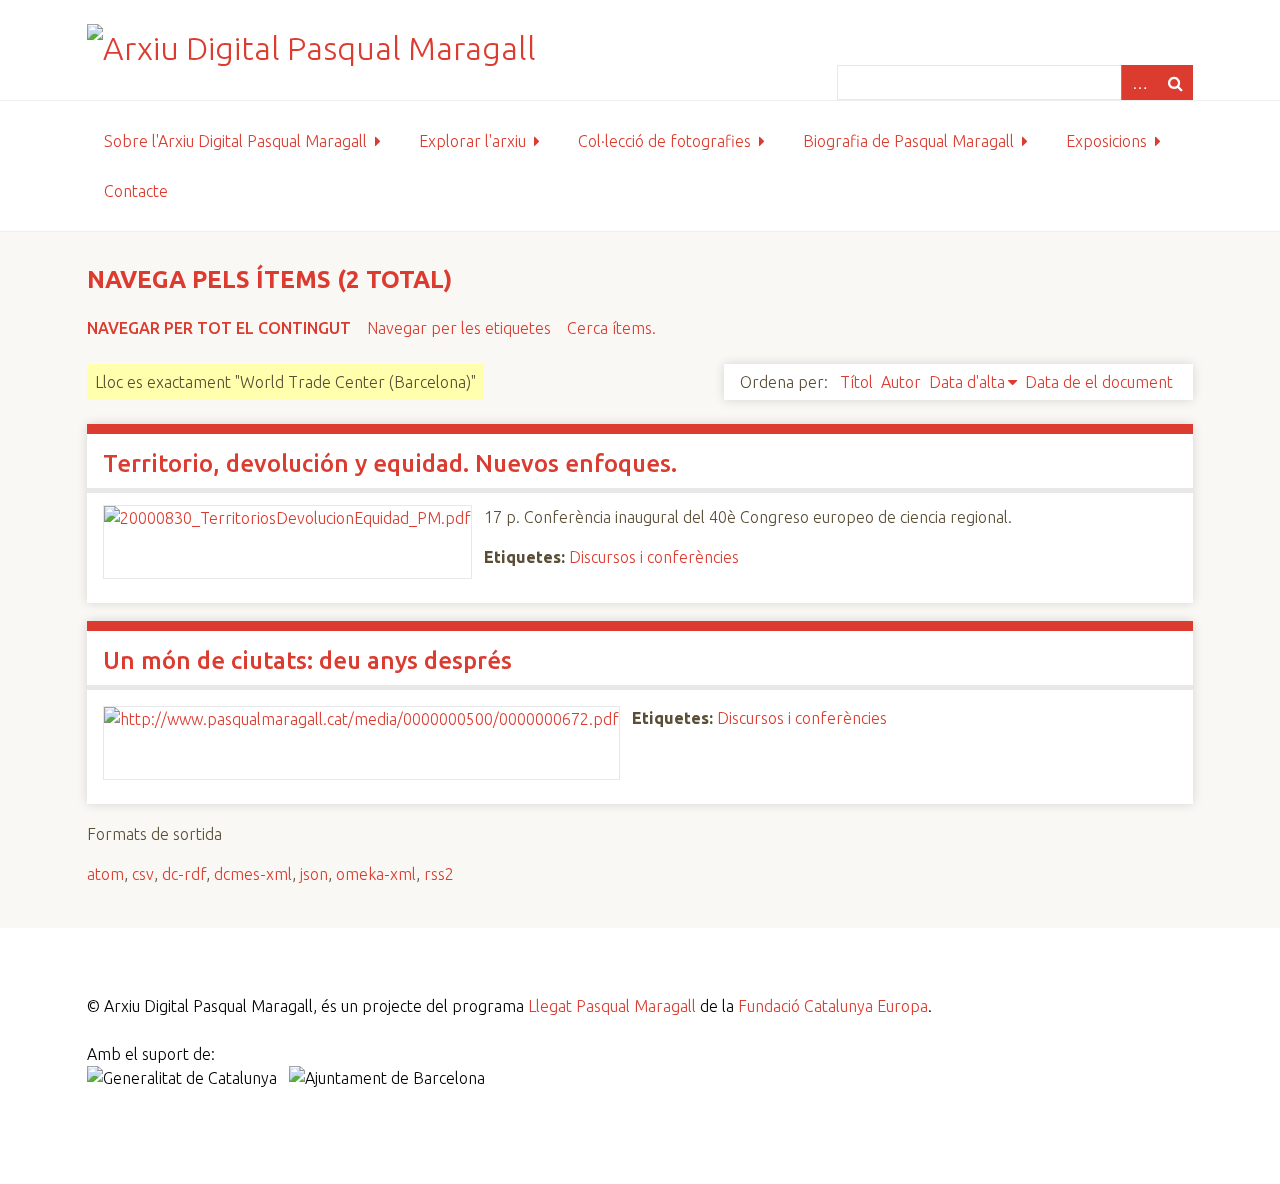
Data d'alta (967, 382)
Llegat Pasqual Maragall (612, 1006)
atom (105, 874)
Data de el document (1099, 382)
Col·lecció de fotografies (664, 141)
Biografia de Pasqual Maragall (908, 141)
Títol (856, 382)
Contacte (136, 191)
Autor (901, 382)
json (314, 874)
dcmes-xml (253, 874)
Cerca (1175, 82)
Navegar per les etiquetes (459, 328)
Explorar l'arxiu (472, 141)
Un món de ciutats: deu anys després (307, 660)
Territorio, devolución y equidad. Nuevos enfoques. (390, 463)
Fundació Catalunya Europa (833, 1006)
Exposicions (1106, 141)
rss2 (439, 874)
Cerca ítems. (611, 328)
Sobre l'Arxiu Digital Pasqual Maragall (235, 141)
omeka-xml (376, 874)
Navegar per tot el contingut (219, 328)
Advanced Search (1139, 82)
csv (143, 874)
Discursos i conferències (654, 557)
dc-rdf (184, 874)
